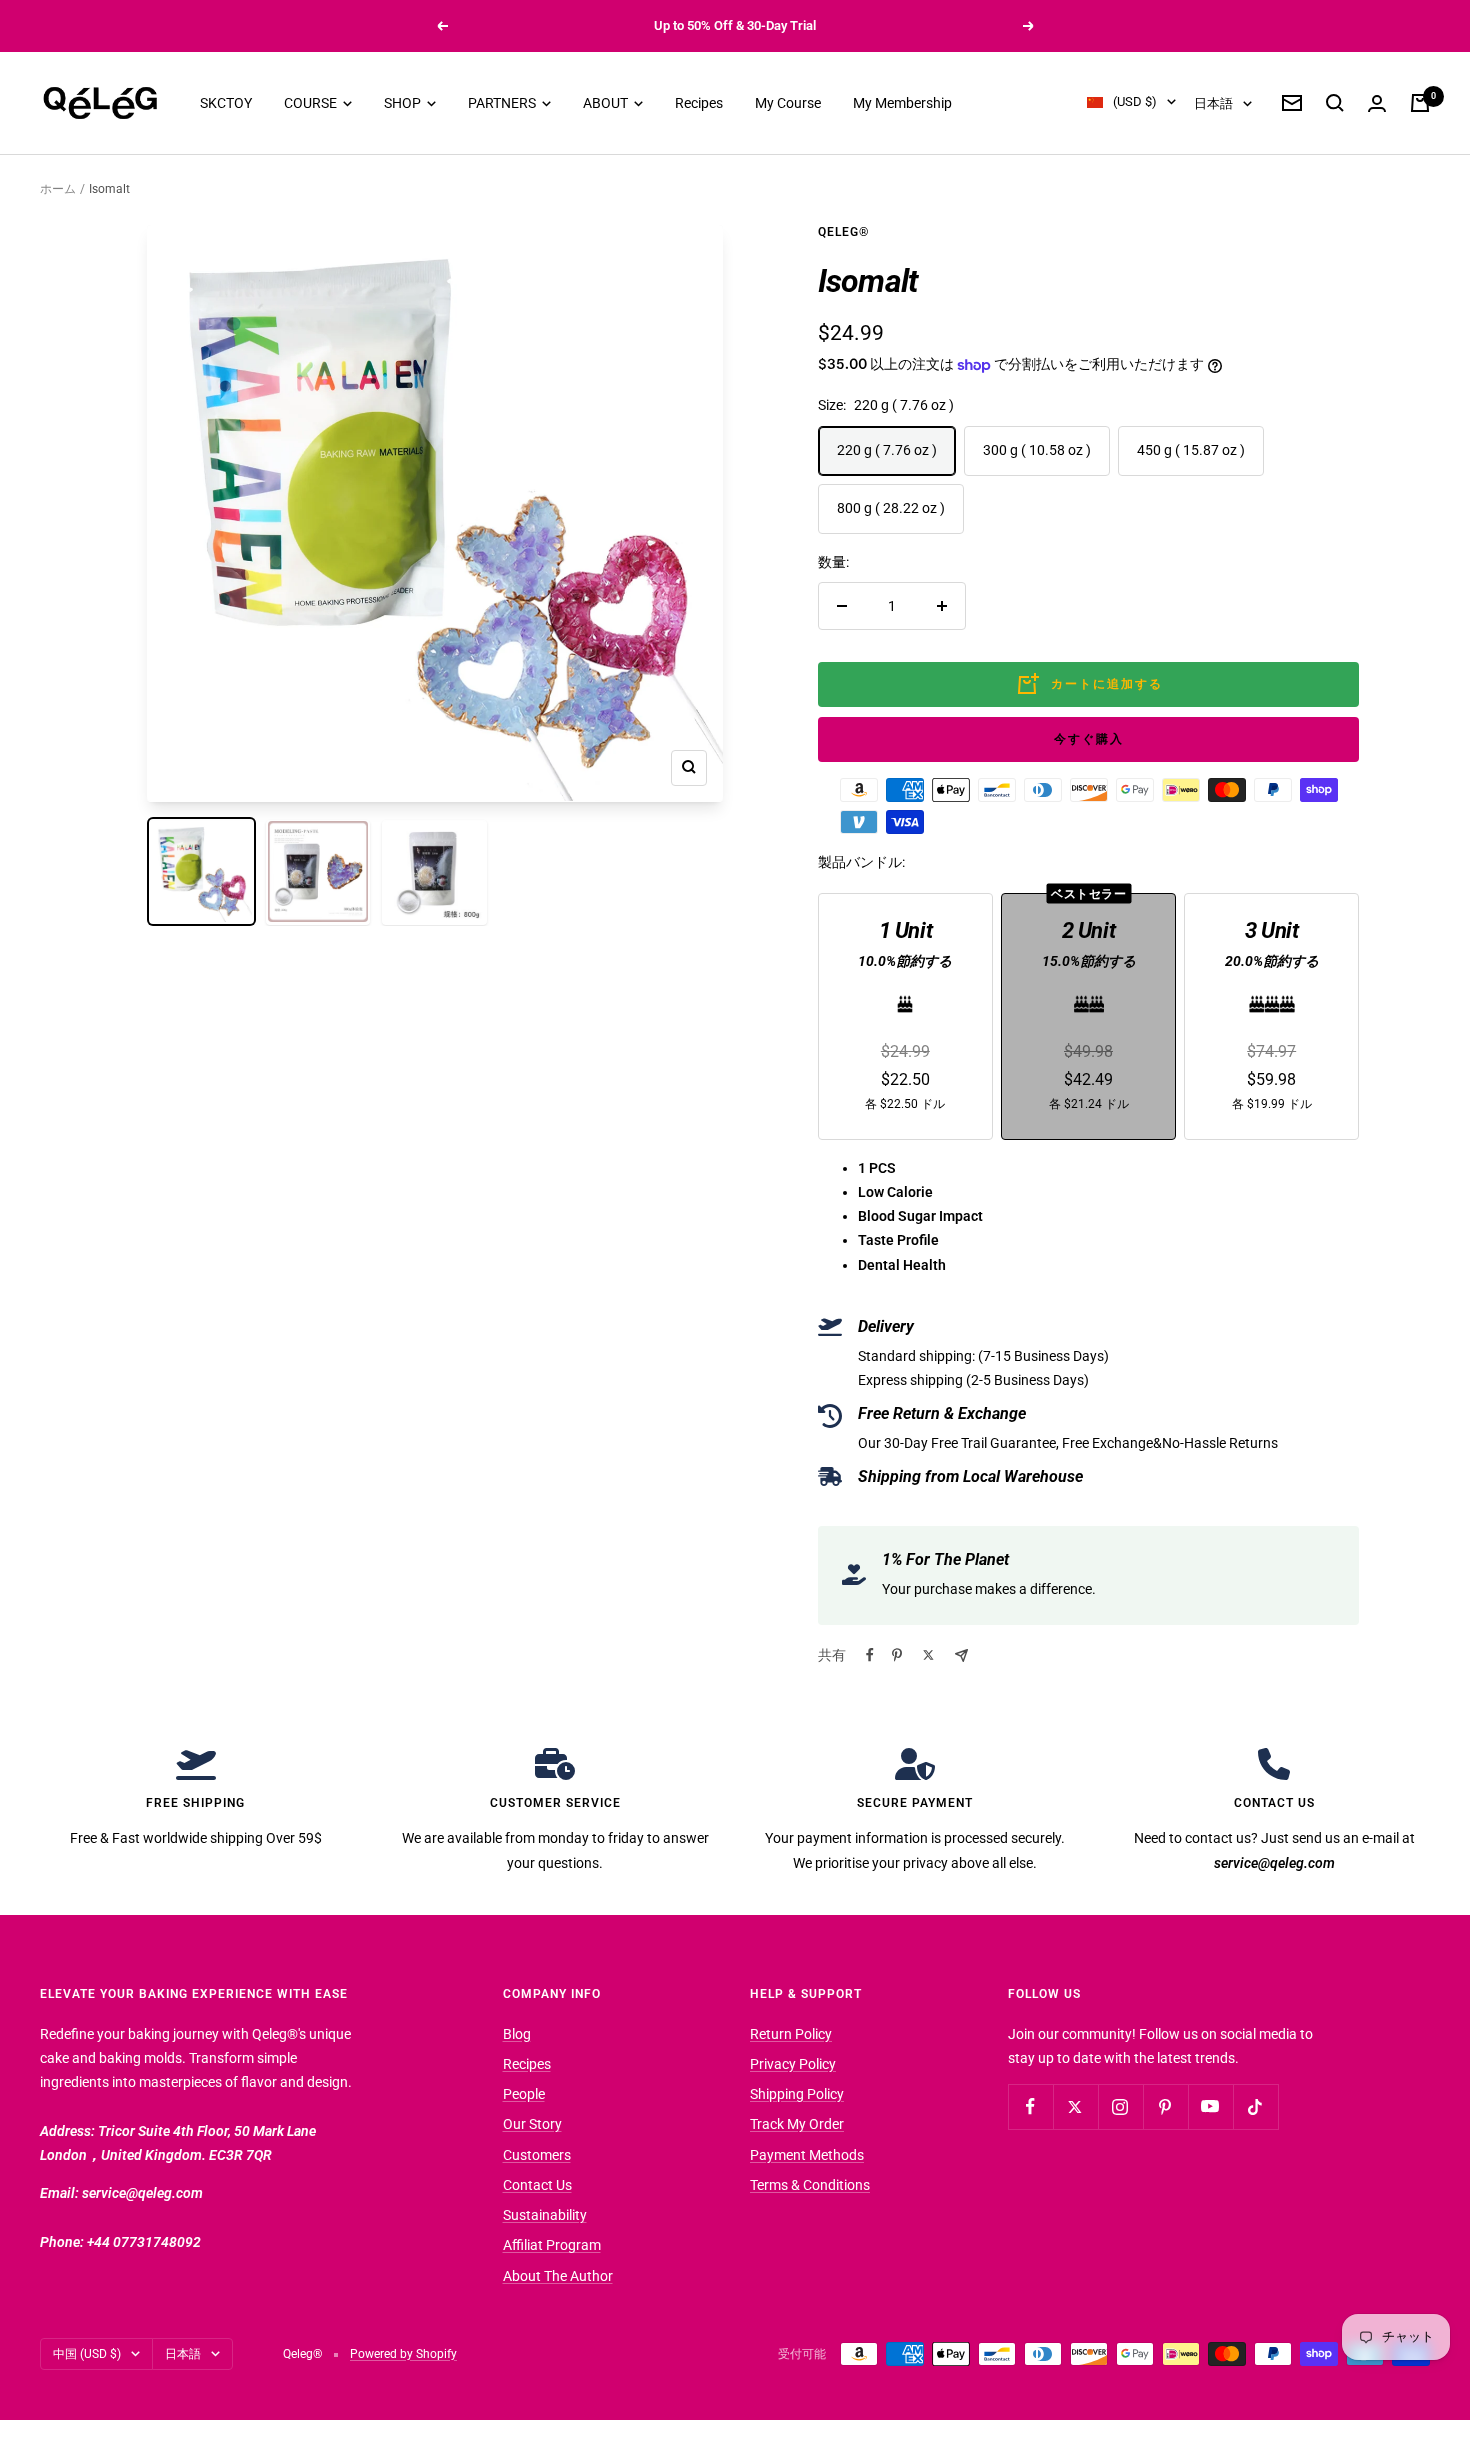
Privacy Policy (793, 2064)
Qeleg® (843, 232)
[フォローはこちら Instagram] (1120, 2106)
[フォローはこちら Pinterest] (1165, 2106)
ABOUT (607, 103)
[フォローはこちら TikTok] (1255, 2106)
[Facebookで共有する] (870, 1655)
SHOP (404, 103)
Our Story (532, 2124)
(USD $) (1135, 102)
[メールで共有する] (961, 1655)
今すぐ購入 (1089, 739)
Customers (537, 2155)
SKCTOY (226, 103)
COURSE (312, 103)
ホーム (58, 189)
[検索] (1335, 103)
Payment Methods (807, 2155)
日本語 (1213, 103)
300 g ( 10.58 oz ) (1037, 450)
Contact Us (537, 2185)
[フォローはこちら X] (1075, 2106)
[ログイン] (1377, 103)
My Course (788, 103)
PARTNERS (503, 103)
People (524, 2094)
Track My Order (797, 2124)
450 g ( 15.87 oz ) (1191, 450)
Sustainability (545, 2215)
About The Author (558, 2276)
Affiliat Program (552, 2245)
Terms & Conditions (810, 2185)
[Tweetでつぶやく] (928, 1655)
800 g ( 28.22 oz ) (891, 508)
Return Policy (791, 2034)
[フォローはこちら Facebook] (1030, 2106)
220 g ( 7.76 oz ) (887, 450)
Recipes (699, 103)
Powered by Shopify (403, 2354)
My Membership (902, 103)
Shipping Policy (797, 2094)
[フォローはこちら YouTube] (1210, 2106)
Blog (517, 2034)
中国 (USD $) (87, 2354)
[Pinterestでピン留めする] (897, 1655)
